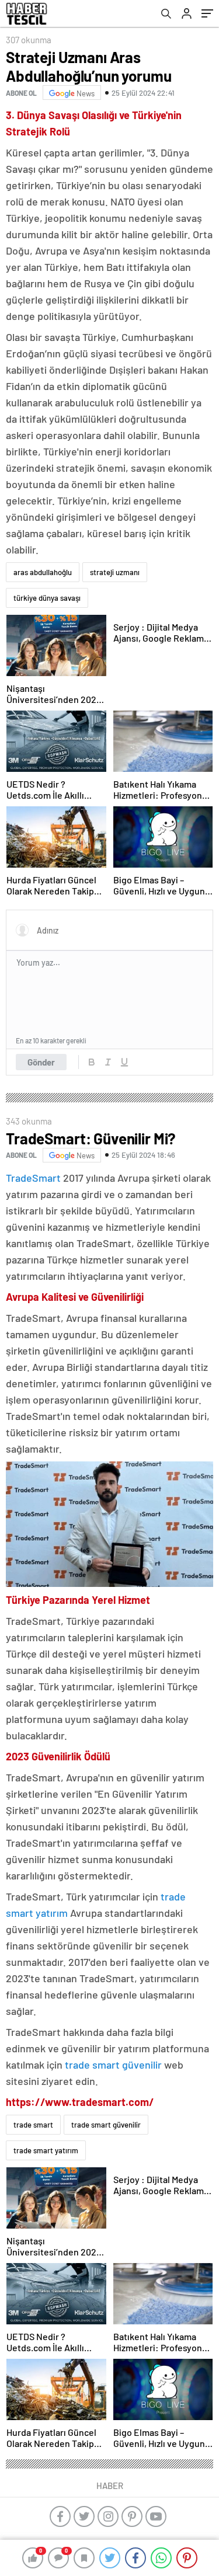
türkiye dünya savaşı (47, 598)
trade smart (33, 2125)
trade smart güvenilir (113, 2065)
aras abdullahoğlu (43, 572)
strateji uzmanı (115, 572)
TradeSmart (33, 1178)
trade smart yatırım (46, 2150)
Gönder (41, 1062)
